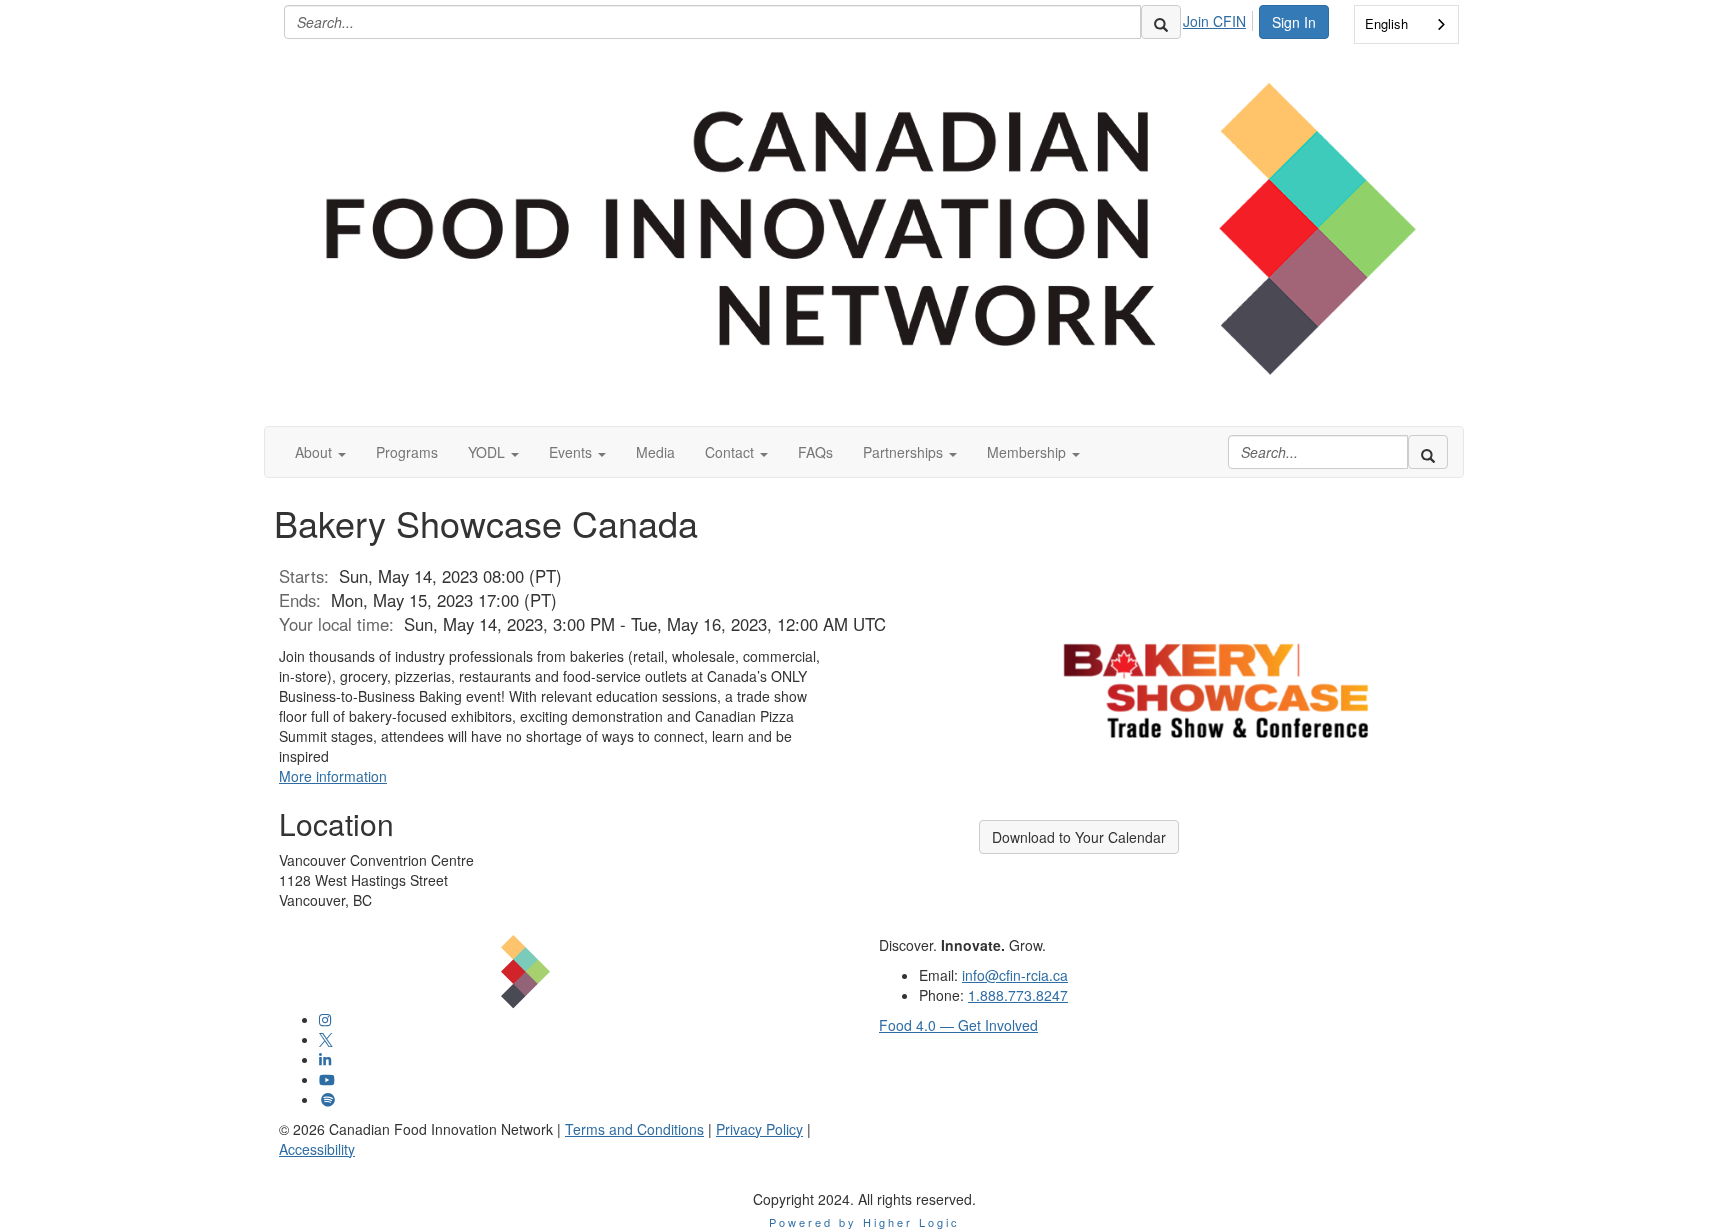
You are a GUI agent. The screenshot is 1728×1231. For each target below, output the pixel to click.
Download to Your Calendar (1079, 837)
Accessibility (317, 1149)
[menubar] (1220, 18)
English (1386, 23)
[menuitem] (1220, 18)
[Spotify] (328, 1099)
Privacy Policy (759, 1129)
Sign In (1294, 22)
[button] (320, 452)
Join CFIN (1214, 21)
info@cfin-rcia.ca (1015, 975)
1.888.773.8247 (1018, 995)
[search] (1161, 22)
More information (333, 776)
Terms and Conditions (634, 1129)
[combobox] (1406, 24)
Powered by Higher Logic (864, 1222)
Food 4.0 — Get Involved (958, 1025)
